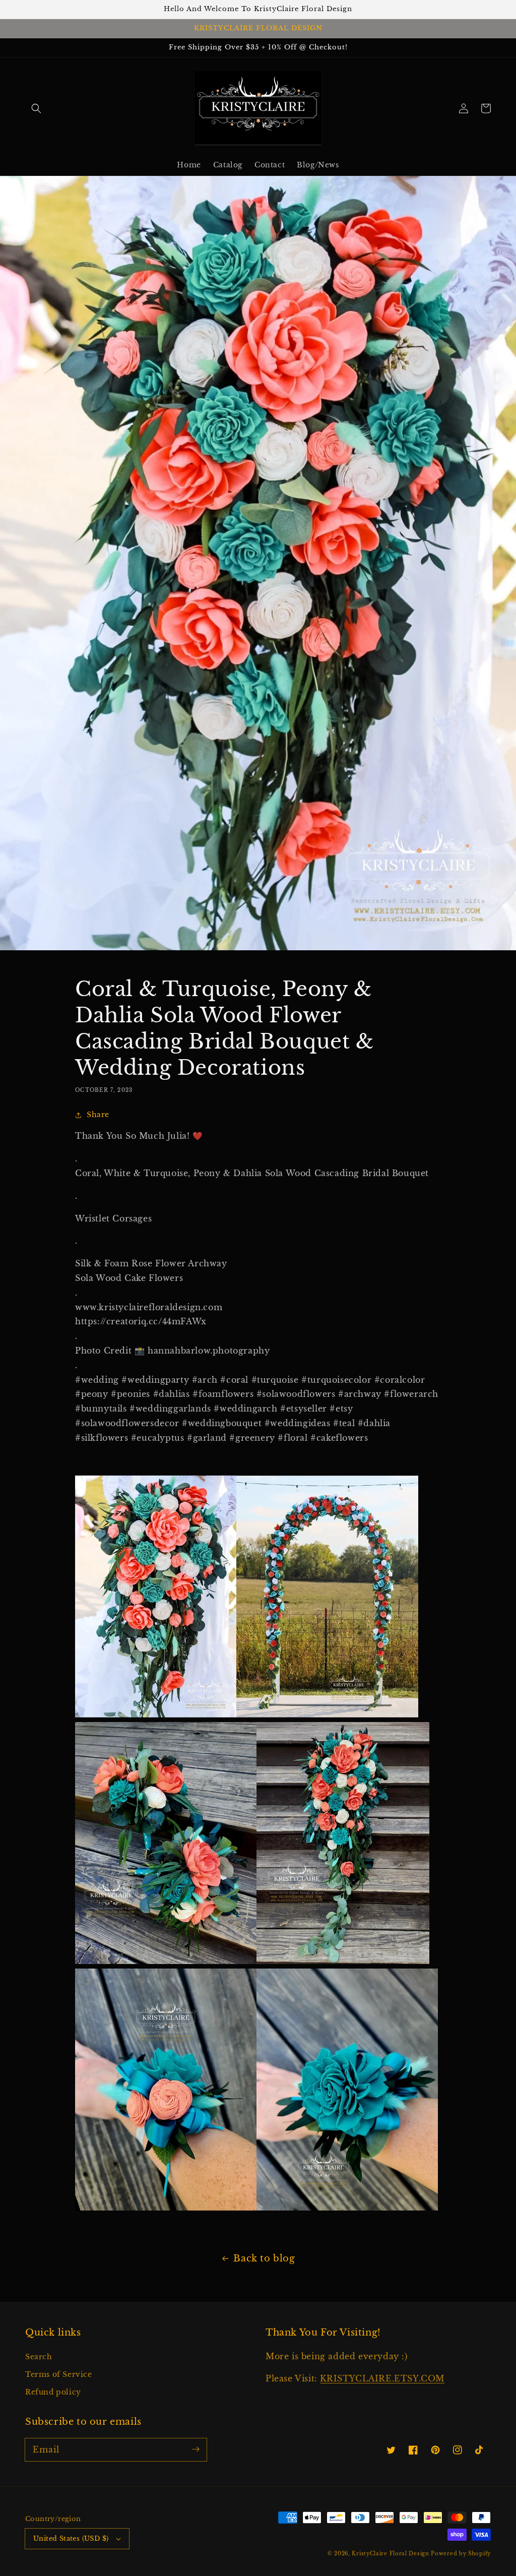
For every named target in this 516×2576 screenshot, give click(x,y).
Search (39, 2357)
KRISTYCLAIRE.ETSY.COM (382, 2378)
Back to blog (264, 2258)
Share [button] (98, 1115)
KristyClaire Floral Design (390, 2554)
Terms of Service (59, 2374)
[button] (36, 108)
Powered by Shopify (461, 2554)
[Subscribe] (196, 2449)
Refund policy (53, 2392)
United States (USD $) (71, 2538)
